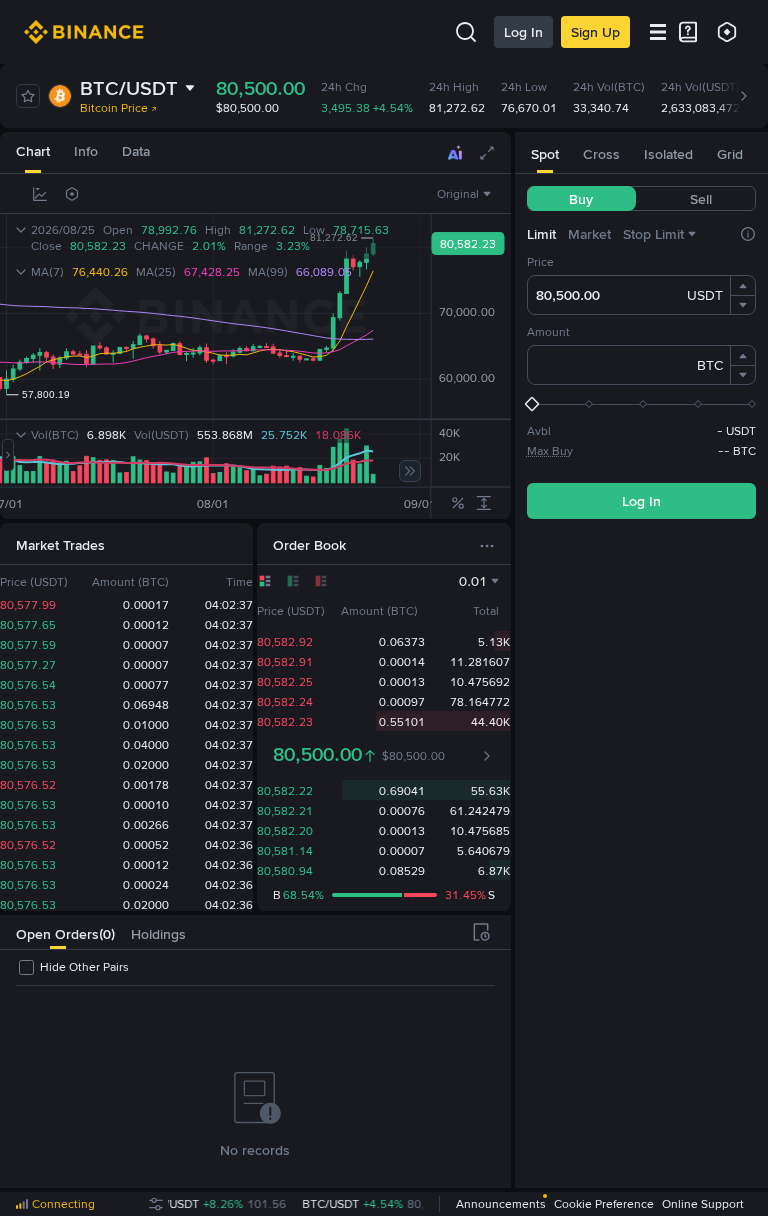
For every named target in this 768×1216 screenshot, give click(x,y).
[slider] (641, 404)
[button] (743, 286)
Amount (548, 332)
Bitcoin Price (114, 108)
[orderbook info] (487, 756)
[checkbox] (72, 967)
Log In (523, 32)
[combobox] (466, 194)
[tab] (33, 152)
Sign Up (595, 32)
